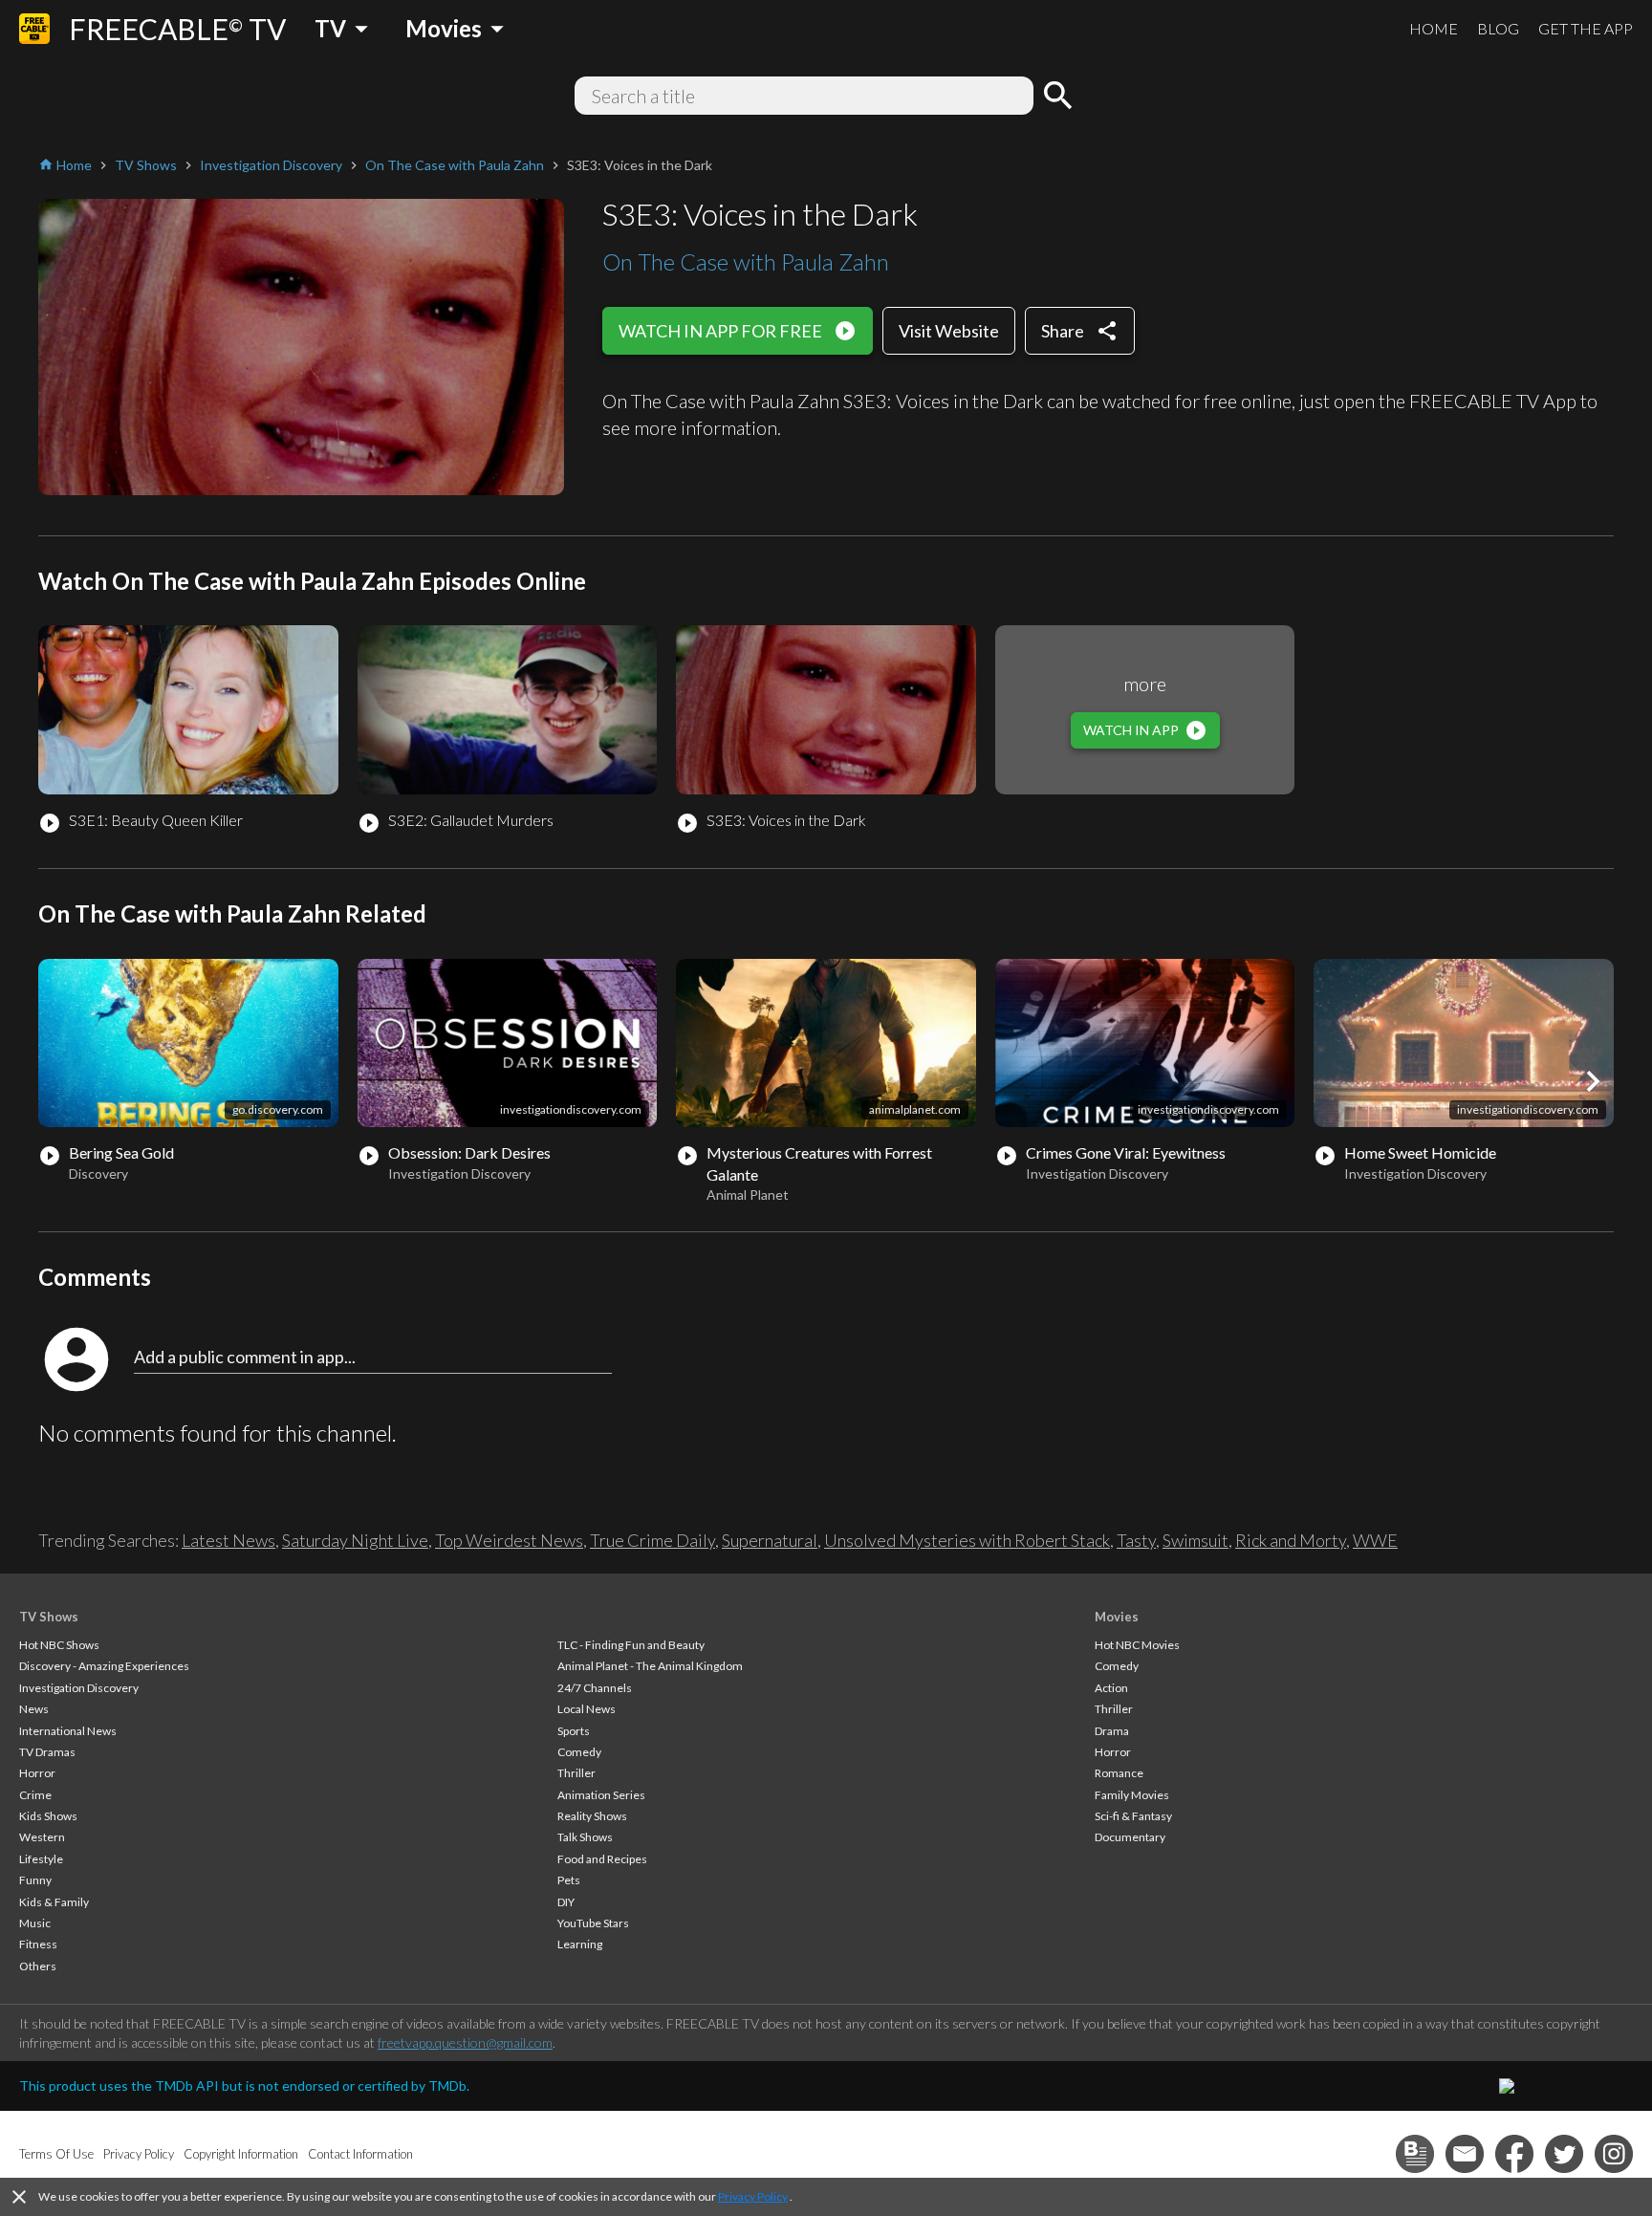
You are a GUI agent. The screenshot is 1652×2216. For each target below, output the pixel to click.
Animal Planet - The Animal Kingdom (650, 1666)
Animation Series (601, 1795)
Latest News (228, 1540)
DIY (566, 1902)
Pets (569, 1880)
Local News (587, 1709)
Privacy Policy (753, 2196)
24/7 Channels (595, 1688)
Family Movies (1132, 1795)
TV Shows (49, 1617)
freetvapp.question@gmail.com (465, 2042)
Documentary (1130, 1837)
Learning (580, 1944)
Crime (35, 1795)
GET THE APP (1586, 28)
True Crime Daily (652, 1540)
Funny (35, 1880)
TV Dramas (47, 1752)
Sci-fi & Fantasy (1133, 1816)
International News (68, 1731)
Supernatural (770, 1540)
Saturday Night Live (355, 1540)
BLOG (1498, 28)
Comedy (579, 1752)
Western (42, 1837)
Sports (574, 1731)
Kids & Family (54, 1902)
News (34, 1709)
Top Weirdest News (509, 1540)
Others (38, 1966)
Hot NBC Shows (59, 1645)
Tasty (1136, 1540)
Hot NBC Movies (1137, 1645)
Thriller (576, 1773)
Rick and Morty (1291, 1540)
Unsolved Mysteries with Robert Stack (967, 1540)
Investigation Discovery (79, 1688)
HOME (1434, 28)
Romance (1119, 1773)
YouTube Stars (593, 1923)
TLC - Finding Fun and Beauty (631, 1645)
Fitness (38, 1944)
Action (1111, 1688)
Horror (37, 1773)
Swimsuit (1196, 1540)
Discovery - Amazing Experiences (104, 1666)
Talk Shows (585, 1837)
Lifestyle (41, 1859)
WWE (1375, 1540)
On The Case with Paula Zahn (746, 261)
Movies (1117, 1617)
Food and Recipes (602, 1859)
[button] (1593, 1081)
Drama (1112, 1731)
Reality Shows (592, 1816)
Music (35, 1923)
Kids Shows (48, 1816)
